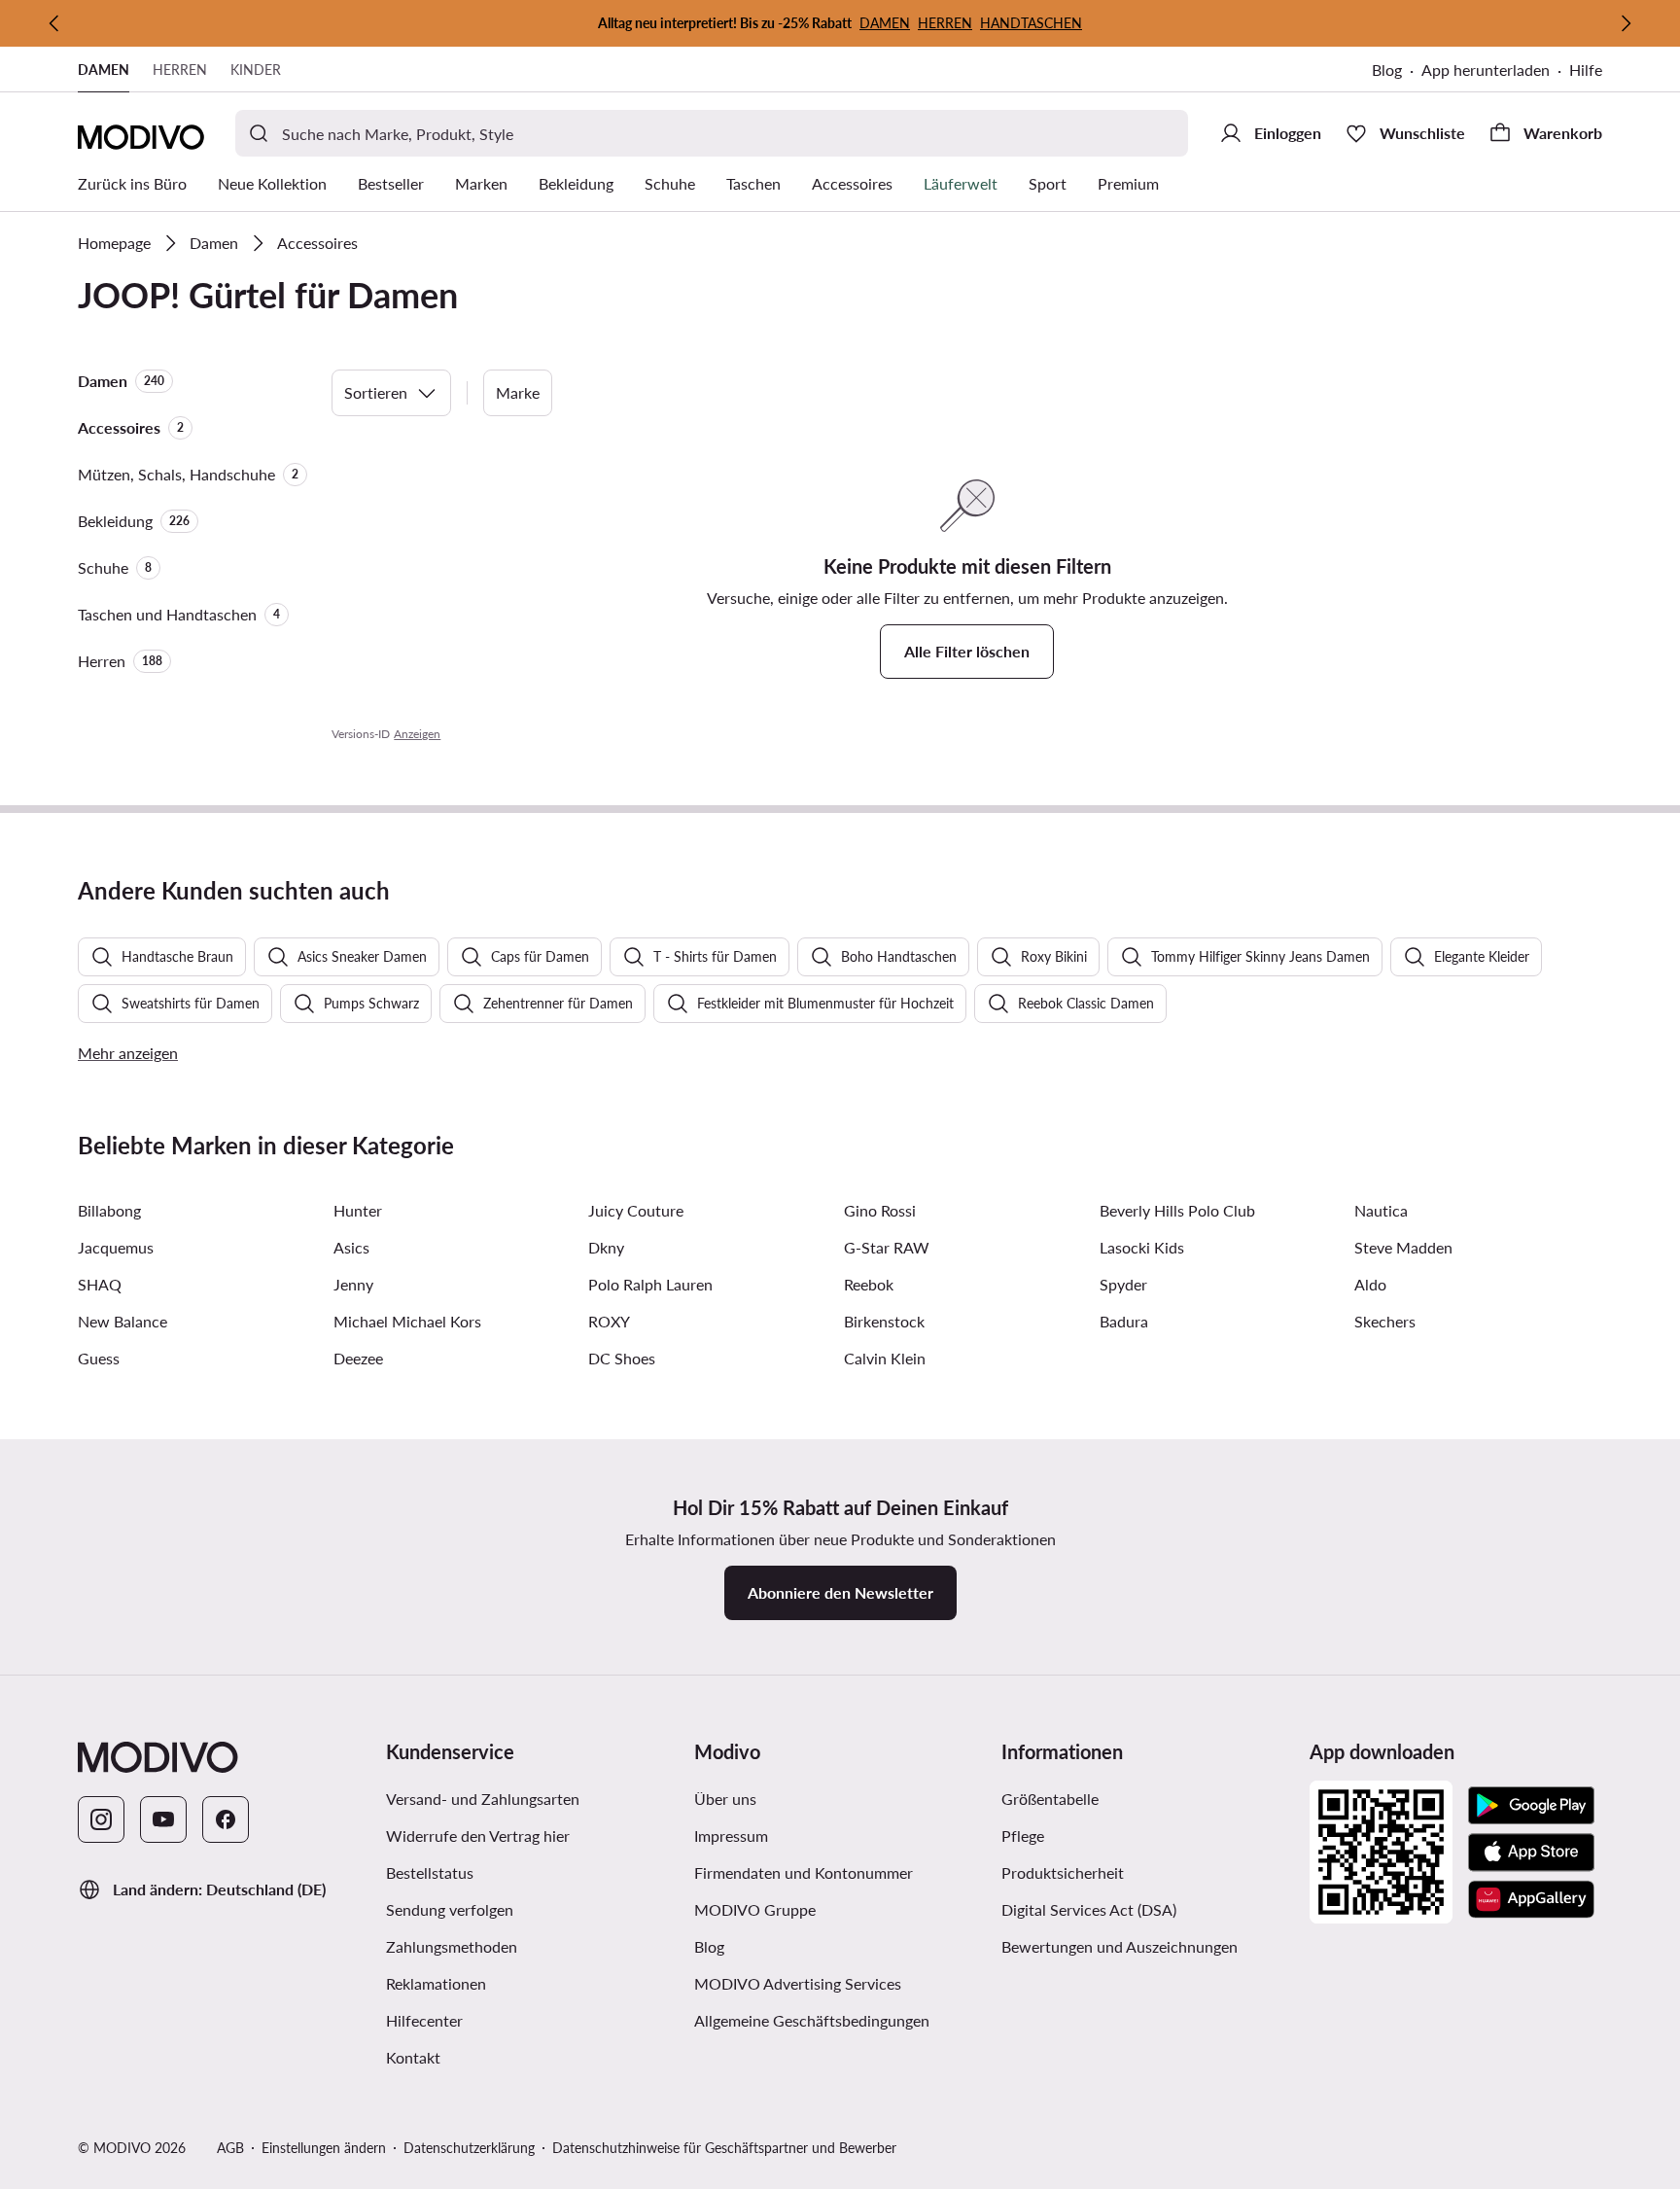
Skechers (1385, 1321)
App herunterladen (1486, 70)
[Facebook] (226, 1819)
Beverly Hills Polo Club (1177, 1210)
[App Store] (1531, 1853)
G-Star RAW (887, 1247)
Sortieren (376, 392)
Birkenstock (884, 1321)
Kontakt (413, 2057)
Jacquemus (116, 1247)
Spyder (1123, 1284)
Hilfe (1586, 70)
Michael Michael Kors (407, 1321)
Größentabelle (1050, 1799)
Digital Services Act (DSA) (1089, 1909)
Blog (1387, 70)
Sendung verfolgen (450, 1909)
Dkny (606, 1247)
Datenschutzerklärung (469, 2148)
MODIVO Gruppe (755, 1909)
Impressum (731, 1836)
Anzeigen (417, 734)
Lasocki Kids (1142, 1247)
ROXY (609, 1321)
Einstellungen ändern (324, 2148)
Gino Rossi (880, 1210)
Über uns (725, 1799)
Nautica (1381, 1210)
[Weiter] (1626, 23)
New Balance (122, 1321)
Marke (518, 392)
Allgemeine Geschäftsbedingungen (812, 2020)
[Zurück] (54, 23)
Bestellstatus (430, 1872)
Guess (99, 1358)
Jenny (353, 1284)
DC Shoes (622, 1358)
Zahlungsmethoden (452, 1946)
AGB (230, 2148)
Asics (351, 1247)
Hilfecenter (424, 2020)
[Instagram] (101, 1819)
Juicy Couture (636, 1210)
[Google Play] (1531, 1806)
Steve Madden (1403, 1247)
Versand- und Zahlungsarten (483, 1799)
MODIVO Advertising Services (798, 1983)
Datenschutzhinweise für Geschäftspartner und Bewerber (724, 2148)
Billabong (109, 1210)
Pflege (1023, 1836)
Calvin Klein (885, 1358)
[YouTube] (163, 1819)
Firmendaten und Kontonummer (804, 1872)
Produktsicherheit (1063, 1872)
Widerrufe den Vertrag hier (478, 1836)
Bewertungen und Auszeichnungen (1120, 1946)
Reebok (869, 1284)
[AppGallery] (1531, 1899)
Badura (1124, 1321)
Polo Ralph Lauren (650, 1284)
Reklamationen (436, 1983)
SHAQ (100, 1284)
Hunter (358, 1210)
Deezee (358, 1358)
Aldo (1370, 1284)
